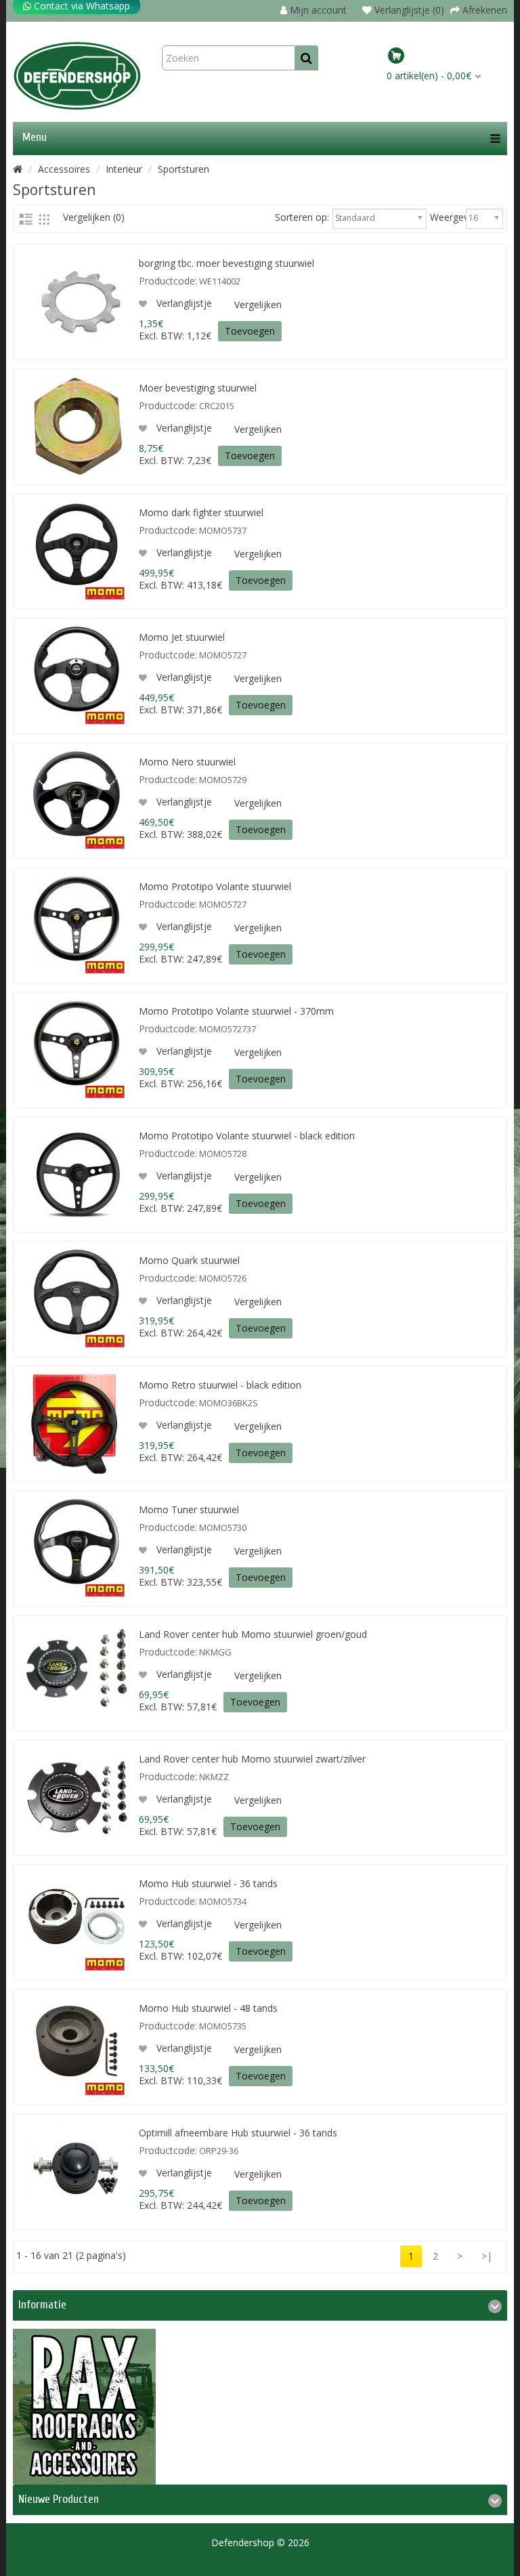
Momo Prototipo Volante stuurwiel (215, 886)
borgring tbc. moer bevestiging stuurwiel (226, 263)
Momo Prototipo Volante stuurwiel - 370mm (236, 1011)
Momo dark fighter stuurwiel (201, 512)
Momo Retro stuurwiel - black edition (220, 1385)
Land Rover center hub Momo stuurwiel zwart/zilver (252, 1759)
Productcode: (168, 281)
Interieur (124, 169)
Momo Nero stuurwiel (187, 762)
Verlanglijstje (183, 303)
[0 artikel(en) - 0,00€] (445, 58)
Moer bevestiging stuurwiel (198, 388)
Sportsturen (183, 169)
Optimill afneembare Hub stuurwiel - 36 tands (238, 2133)
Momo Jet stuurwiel (182, 637)
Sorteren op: (302, 217)
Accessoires (64, 169)
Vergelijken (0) (94, 217)
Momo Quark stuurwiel (189, 1260)
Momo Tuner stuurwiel (189, 1509)
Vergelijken (258, 304)
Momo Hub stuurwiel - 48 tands (208, 2008)
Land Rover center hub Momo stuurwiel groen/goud (253, 1634)
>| (487, 2256)
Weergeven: (446, 217)
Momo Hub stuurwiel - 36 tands (208, 1883)
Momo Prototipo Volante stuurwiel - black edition (247, 1136)
